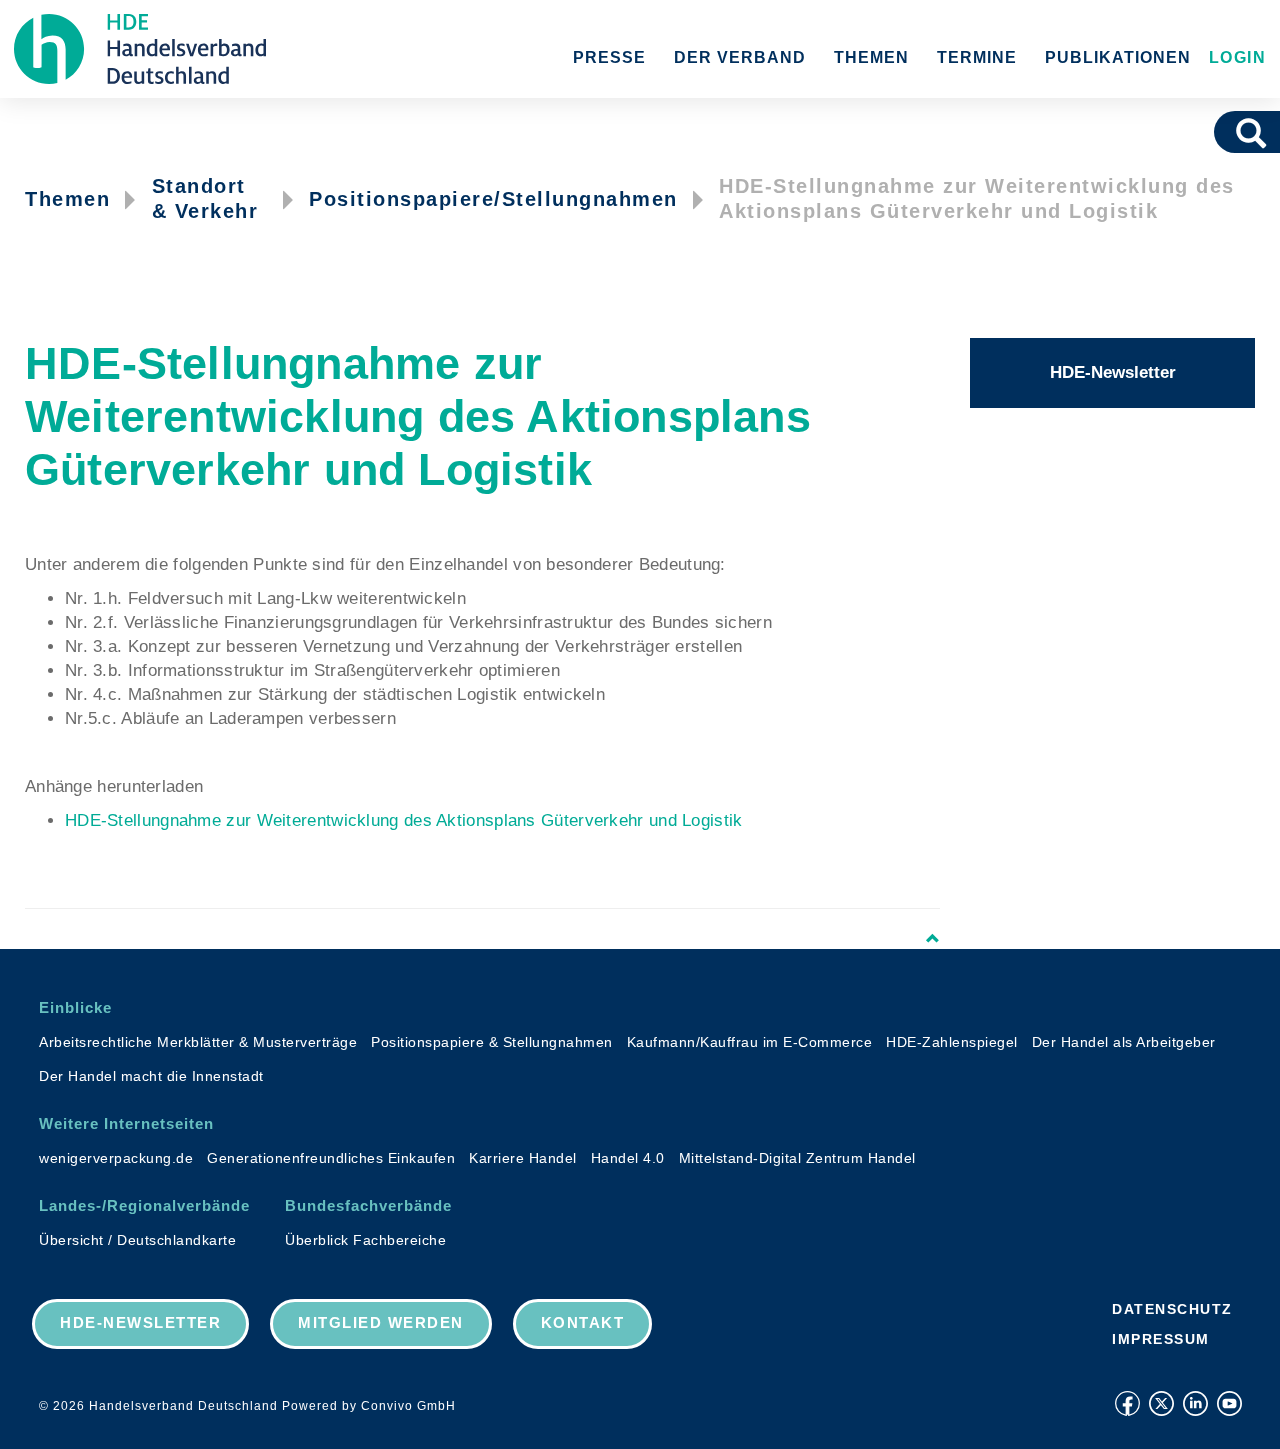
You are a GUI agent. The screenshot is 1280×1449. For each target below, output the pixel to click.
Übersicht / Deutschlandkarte (137, 1240)
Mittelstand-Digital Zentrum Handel (797, 1158)
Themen (871, 57)
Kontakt (583, 1322)
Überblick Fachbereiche (365, 1240)
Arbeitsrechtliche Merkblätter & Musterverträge (198, 1042)
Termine (977, 57)
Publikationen (1118, 57)
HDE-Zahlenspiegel (952, 1042)
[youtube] (1229, 1403)
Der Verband (740, 57)
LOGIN (1234, 57)
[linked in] (1195, 1403)
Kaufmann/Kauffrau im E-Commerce (750, 1042)
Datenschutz (1172, 1309)
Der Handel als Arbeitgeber (1124, 1042)
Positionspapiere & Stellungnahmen (492, 1042)
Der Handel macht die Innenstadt (151, 1076)
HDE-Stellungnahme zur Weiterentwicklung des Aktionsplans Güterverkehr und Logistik (404, 820)
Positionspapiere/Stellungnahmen (493, 199)
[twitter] (1161, 1403)
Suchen (1258, 132)
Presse (609, 57)
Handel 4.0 (628, 1158)
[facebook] (1127, 1403)
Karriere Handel (523, 1158)
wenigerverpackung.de (116, 1158)
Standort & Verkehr (205, 198)
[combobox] (1223, 132)
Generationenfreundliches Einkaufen (331, 1158)
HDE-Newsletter (1113, 372)
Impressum (1161, 1339)
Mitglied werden (381, 1322)
